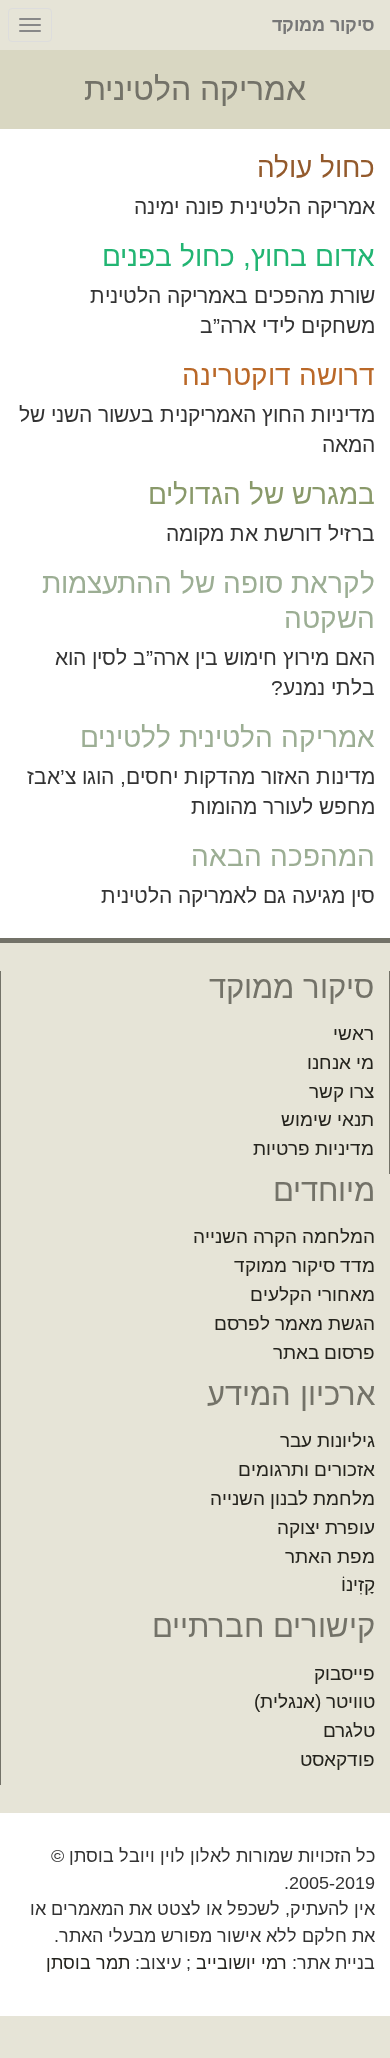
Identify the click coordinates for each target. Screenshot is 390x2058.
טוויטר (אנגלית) (314, 1701)
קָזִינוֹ (358, 1584)
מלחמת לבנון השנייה (292, 1498)
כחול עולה (316, 167)
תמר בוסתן (88, 1963)
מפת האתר (330, 1556)
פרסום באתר (324, 1352)
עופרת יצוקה (326, 1527)
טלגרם (349, 1730)
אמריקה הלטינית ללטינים (227, 737)
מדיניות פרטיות (313, 1148)
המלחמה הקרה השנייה (284, 1236)
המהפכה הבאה (283, 856)
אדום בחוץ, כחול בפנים (238, 256)
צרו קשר (341, 1091)
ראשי (353, 1033)
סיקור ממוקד (323, 25)
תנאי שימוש (327, 1119)
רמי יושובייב (241, 1963)
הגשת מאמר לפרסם (294, 1323)
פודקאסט (337, 1759)
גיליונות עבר (327, 1440)
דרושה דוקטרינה (278, 375)
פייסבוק (344, 1673)
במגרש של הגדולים (261, 494)
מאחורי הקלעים (312, 1294)
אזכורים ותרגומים (306, 1469)
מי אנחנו (340, 1062)
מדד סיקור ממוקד (304, 1265)
